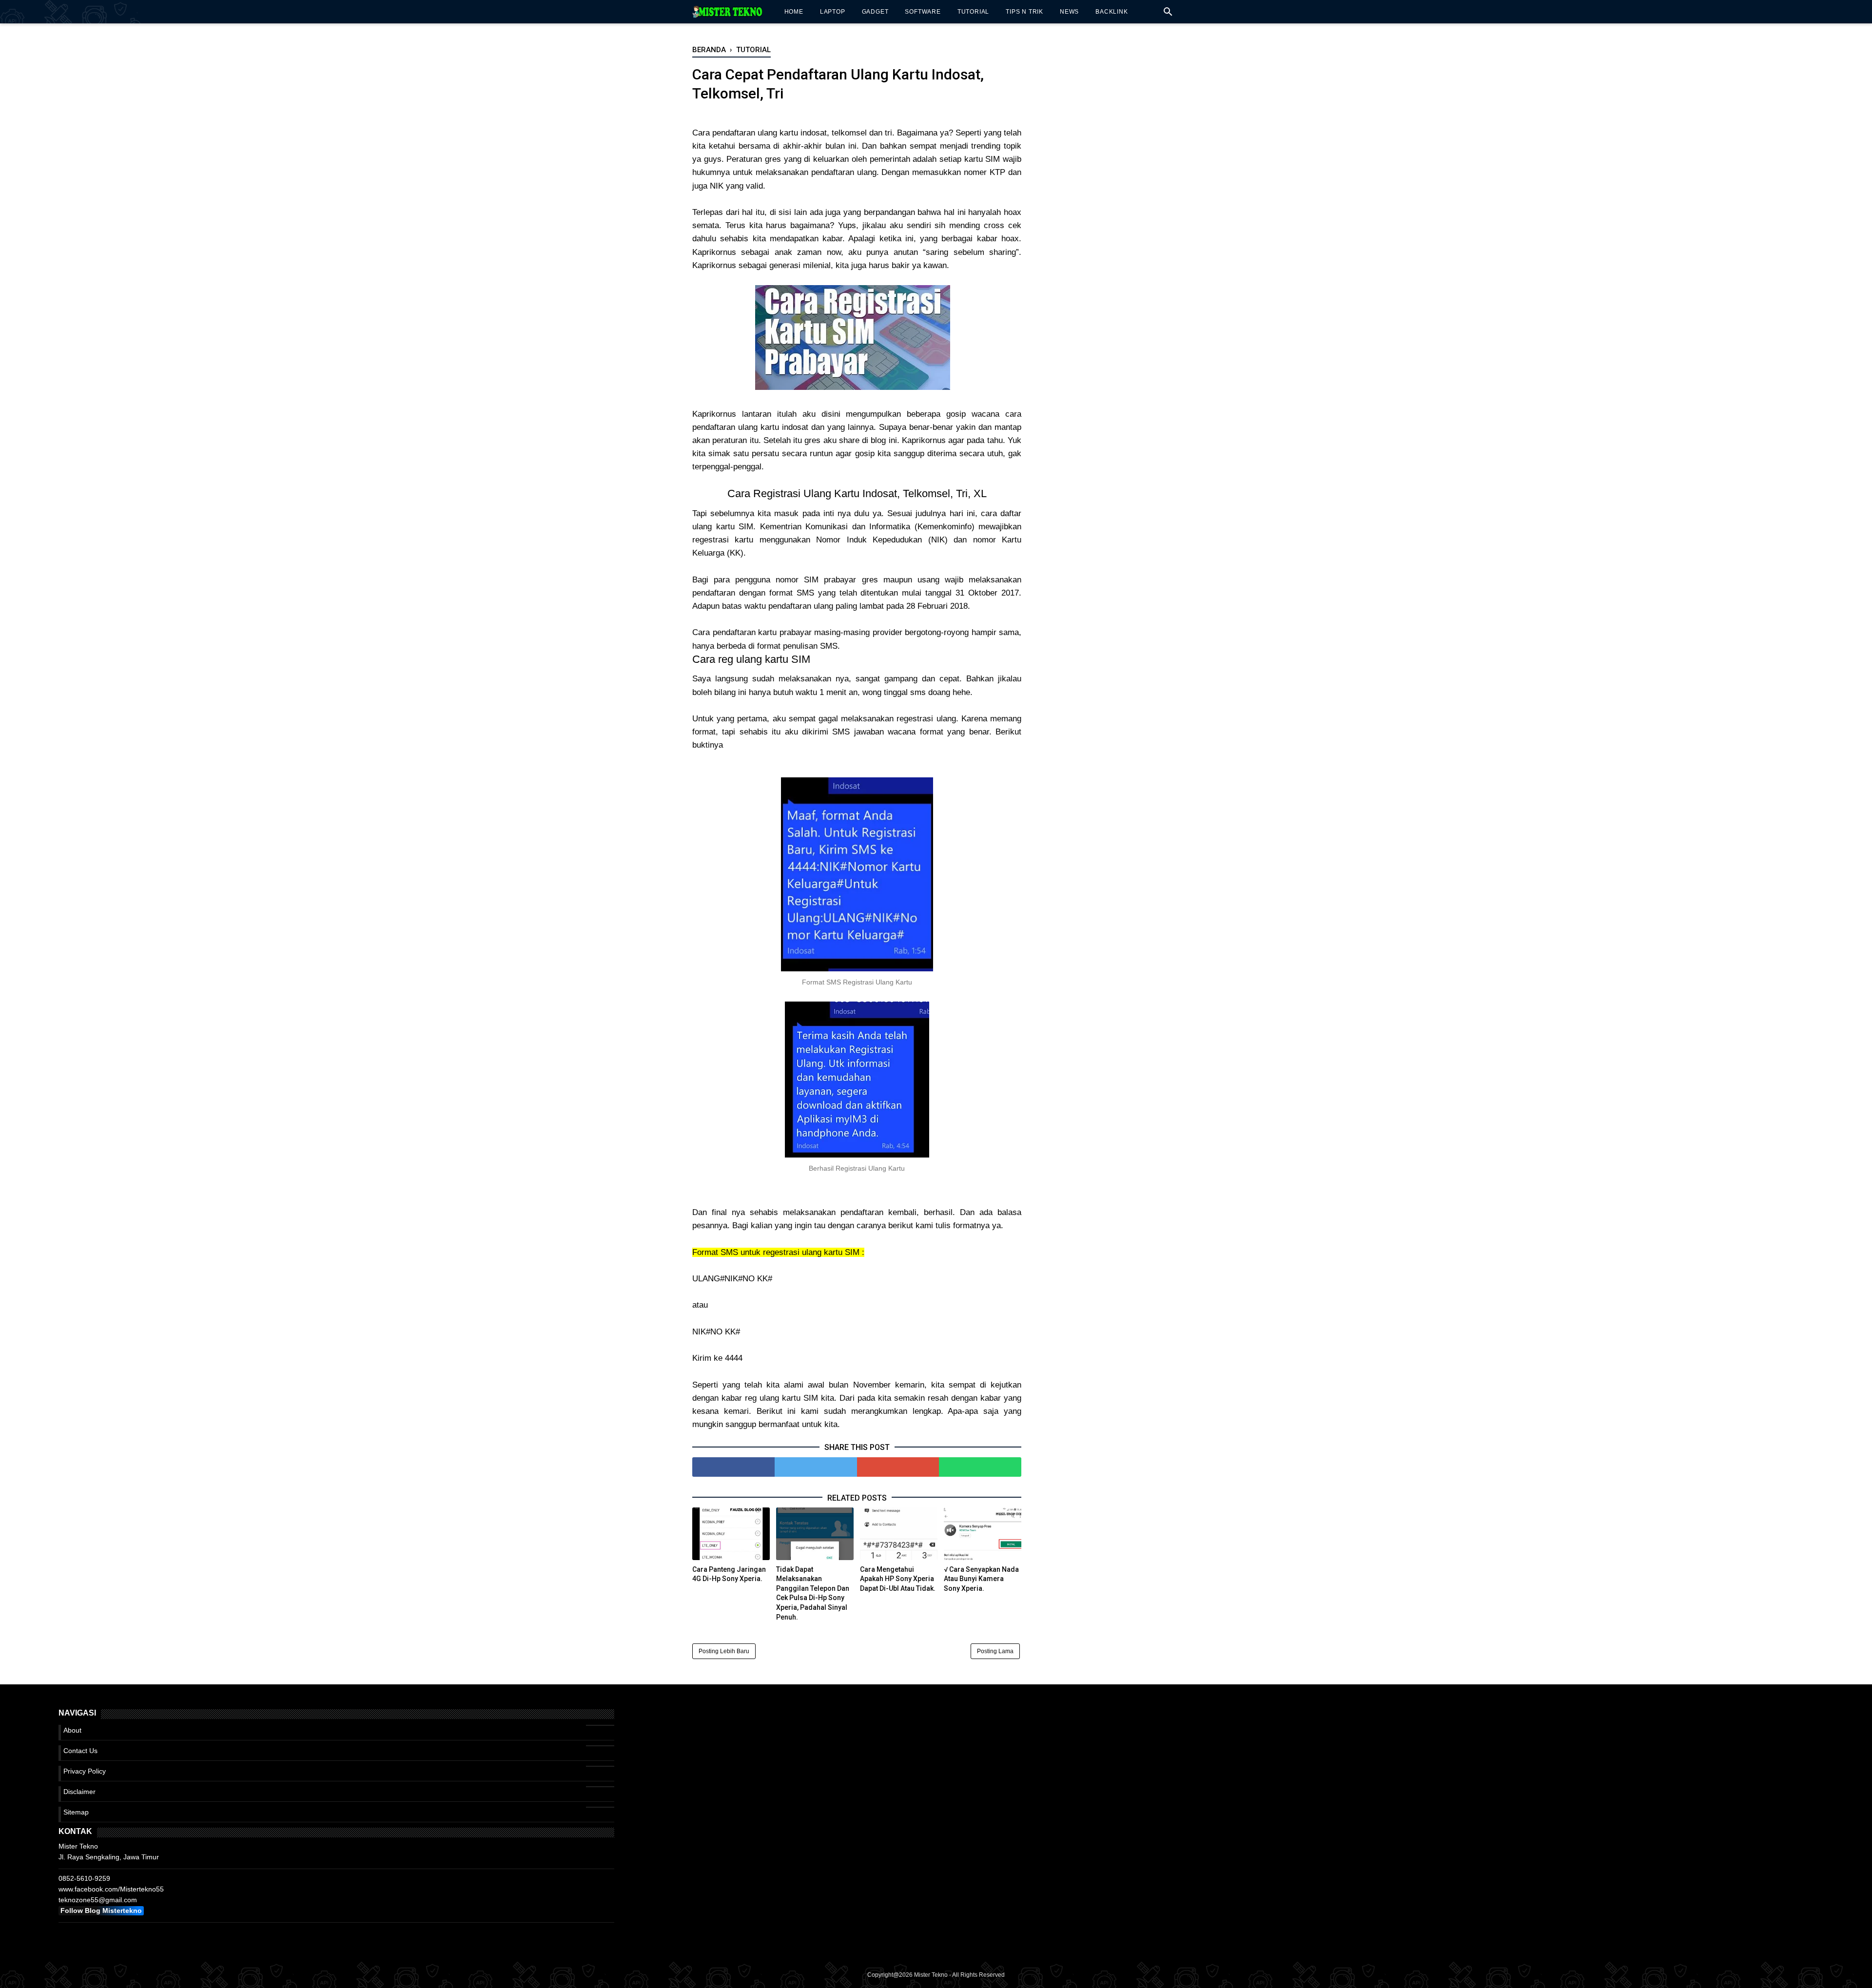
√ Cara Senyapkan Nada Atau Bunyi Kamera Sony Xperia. (981, 1579)
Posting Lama (995, 1651)
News (1069, 12)
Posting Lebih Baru (724, 1651)
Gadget (875, 12)
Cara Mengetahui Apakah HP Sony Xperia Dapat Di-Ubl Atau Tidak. (898, 1579)
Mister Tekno (931, 1975)
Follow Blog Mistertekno (101, 1911)
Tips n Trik (1024, 12)
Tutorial (973, 12)
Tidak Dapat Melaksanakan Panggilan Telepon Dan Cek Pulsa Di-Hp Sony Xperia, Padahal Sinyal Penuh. (813, 1593)
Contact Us (80, 1751)
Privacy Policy (85, 1771)
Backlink (1111, 12)
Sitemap (76, 1812)
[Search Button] (1168, 14)
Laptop (833, 12)
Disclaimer (79, 1792)
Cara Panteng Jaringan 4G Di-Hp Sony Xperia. (729, 1574)
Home (794, 12)
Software (923, 12)
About (72, 1730)
